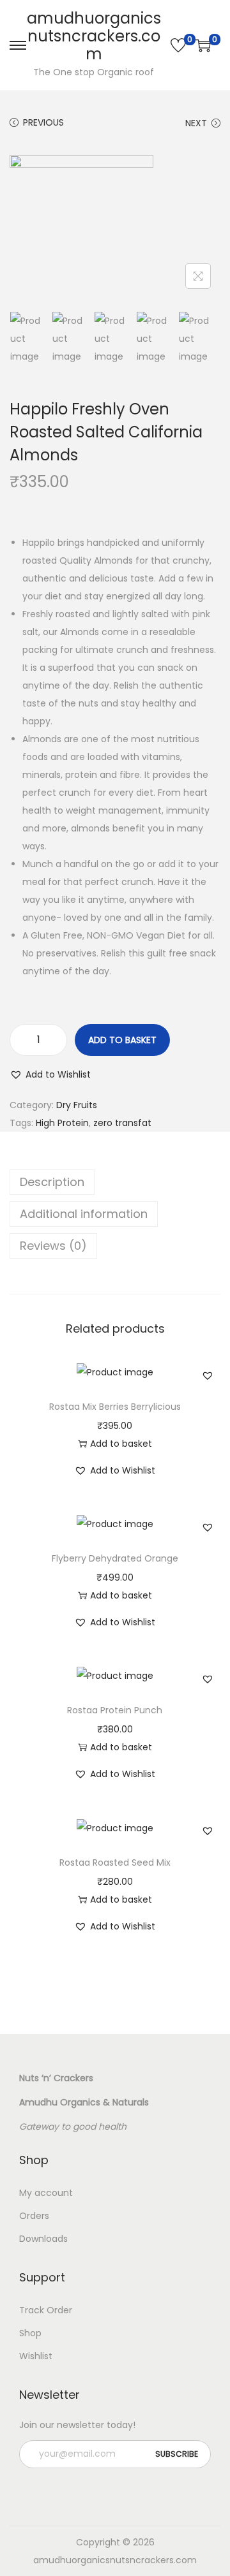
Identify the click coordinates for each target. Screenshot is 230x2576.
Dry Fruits (77, 1105)
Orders (34, 2216)
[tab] (115, 1182)
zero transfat (122, 1123)
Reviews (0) (53, 1246)
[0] (178, 45)
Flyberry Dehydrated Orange (115, 1558)
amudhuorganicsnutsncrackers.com (94, 36)
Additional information (84, 1214)
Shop (30, 2333)
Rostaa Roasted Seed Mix (115, 1862)
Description (52, 1182)
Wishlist (36, 2356)
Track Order (46, 2310)
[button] (50, 1074)
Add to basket (122, 1040)
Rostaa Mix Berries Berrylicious (115, 1407)
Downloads (43, 2239)
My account (46, 2193)
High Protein (62, 1123)
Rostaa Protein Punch (115, 1710)
